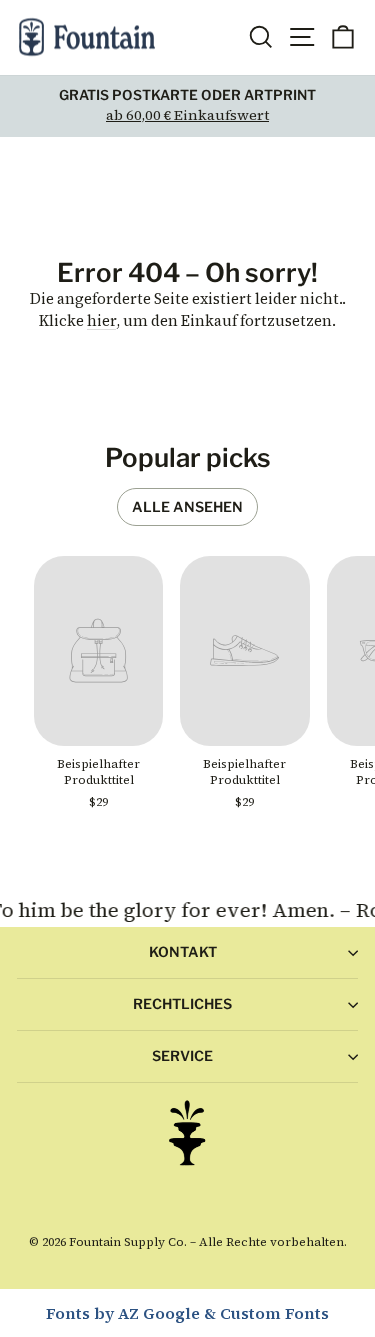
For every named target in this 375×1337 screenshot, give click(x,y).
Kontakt (183, 951)
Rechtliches (182, 1003)
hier (101, 321)
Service (182, 1055)
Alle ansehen (187, 506)
